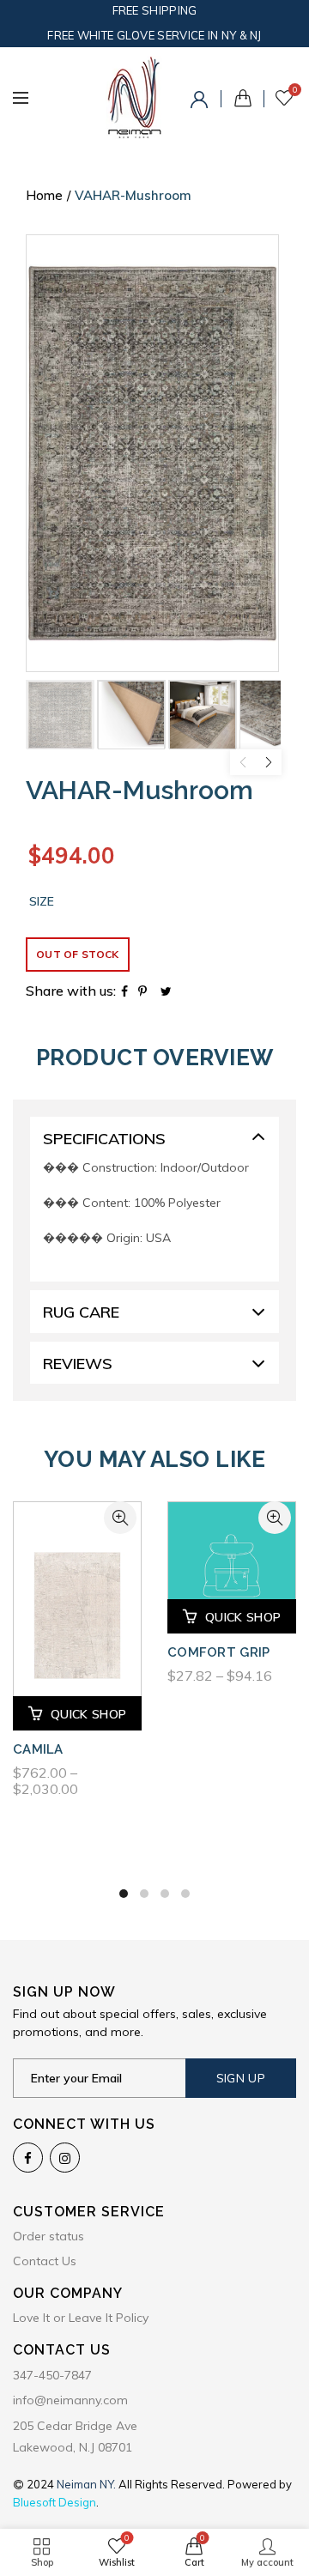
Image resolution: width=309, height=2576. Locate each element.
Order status (48, 2236)
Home (44, 195)
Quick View (120, 1518)
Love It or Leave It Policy (81, 2318)
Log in (202, 102)
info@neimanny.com (70, 2400)
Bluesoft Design (55, 2502)
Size (42, 902)
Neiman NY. (88, 2484)
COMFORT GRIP (219, 1652)
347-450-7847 (52, 2375)
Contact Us (45, 2261)
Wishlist (295, 90)
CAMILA (38, 1749)
